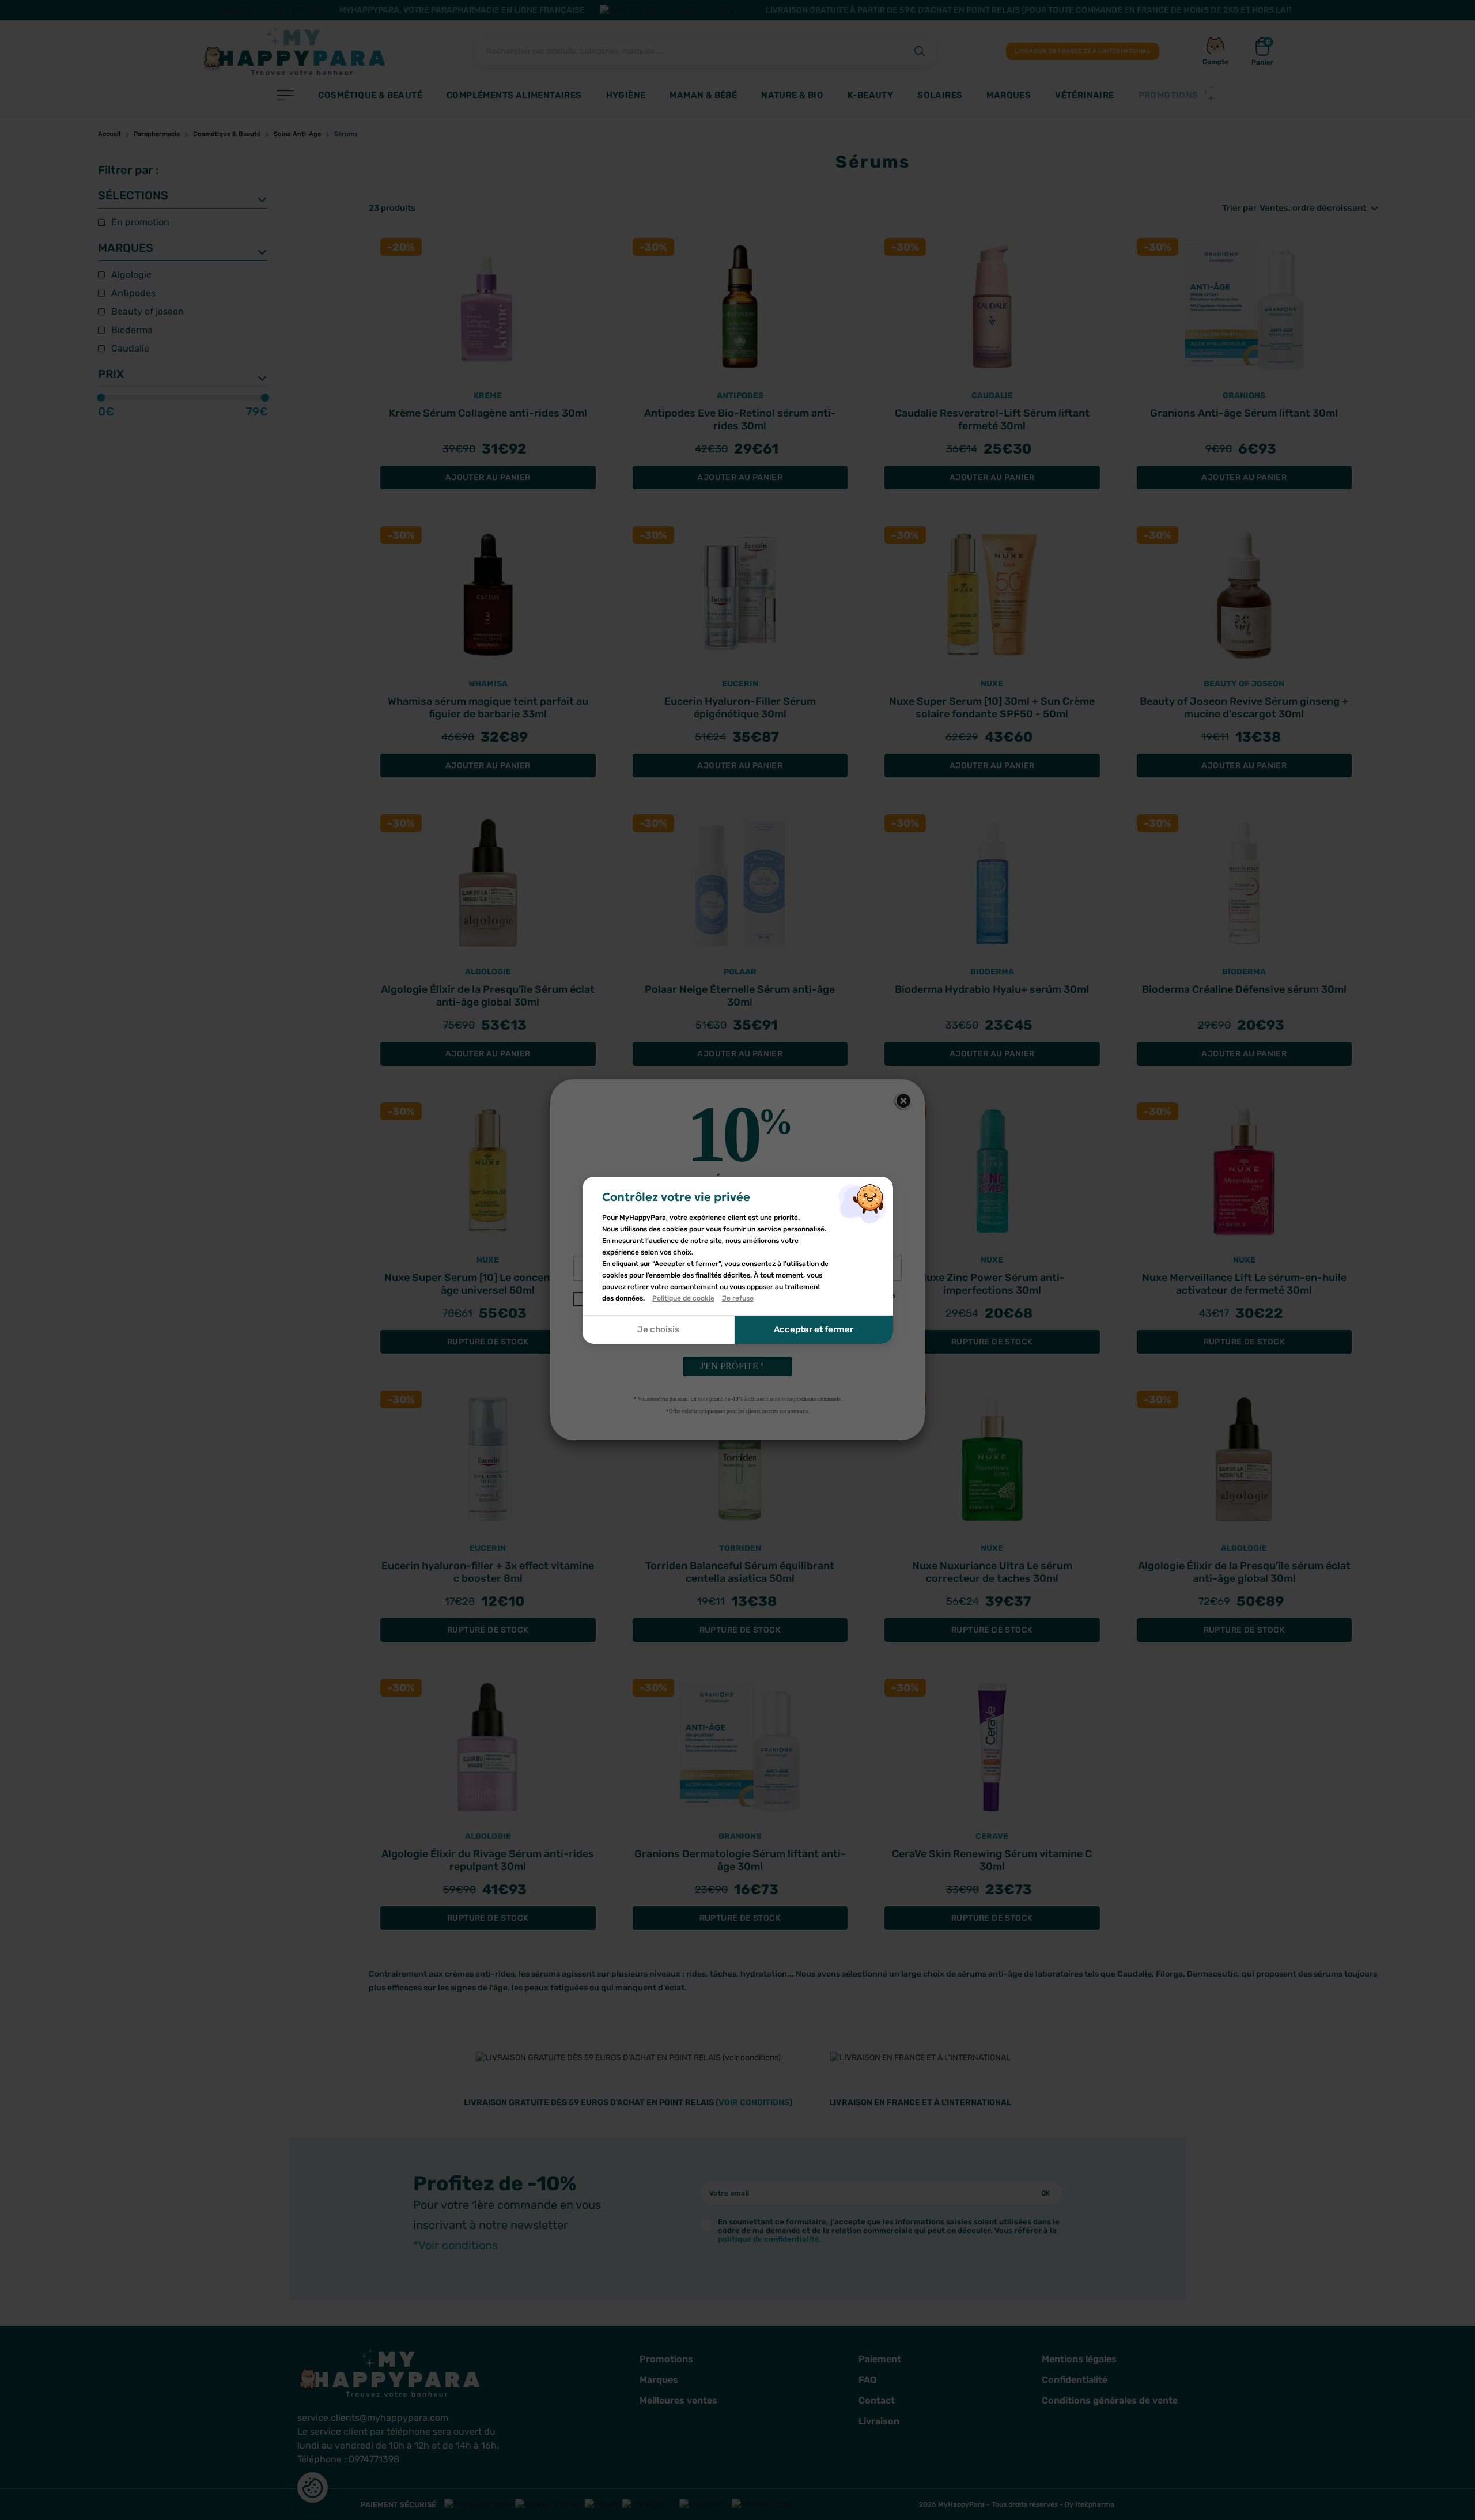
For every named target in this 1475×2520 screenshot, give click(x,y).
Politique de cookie (683, 1298)
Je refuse (738, 1298)
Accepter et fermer (814, 1329)
